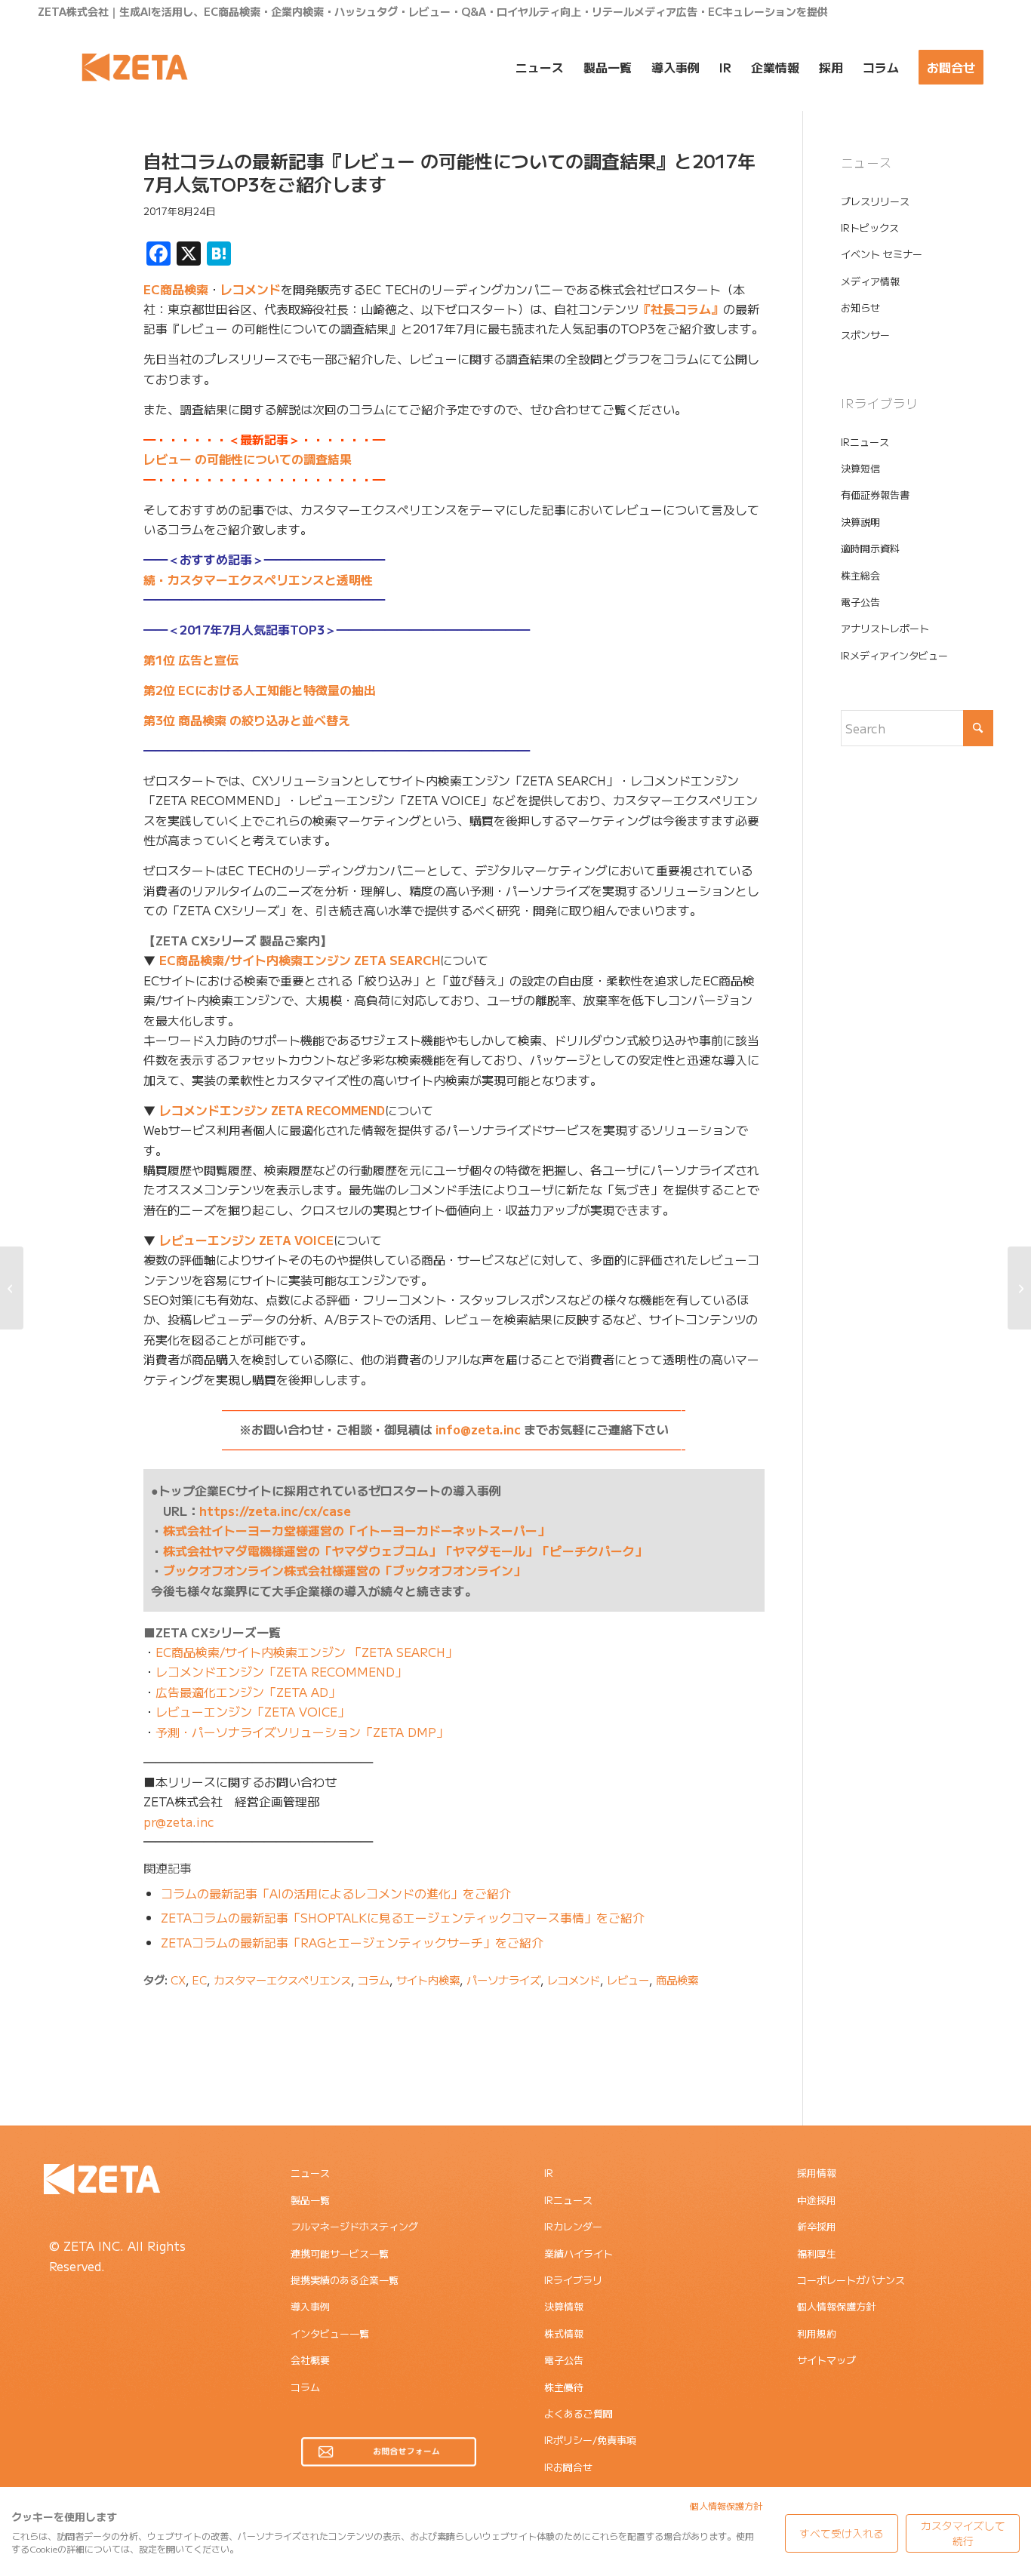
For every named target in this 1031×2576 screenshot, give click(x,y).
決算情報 (564, 2306)
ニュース (310, 2173)
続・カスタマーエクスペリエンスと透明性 (258, 579)
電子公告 (860, 602)
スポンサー (865, 335)
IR (549, 2173)
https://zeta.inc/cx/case (275, 1511)
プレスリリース (875, 201)
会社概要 (310, 2360)
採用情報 (817, 2173)
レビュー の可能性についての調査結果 (248, 459)
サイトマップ (826, 2360)
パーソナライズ (503, 1980)
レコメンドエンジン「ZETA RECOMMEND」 (281, 1671)
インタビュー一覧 (330, 2333)
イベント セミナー (882, 254)
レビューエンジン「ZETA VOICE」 (252, 1711)
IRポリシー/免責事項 (590, 2440)
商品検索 (677, 1980)
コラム (374, 1980)
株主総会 (860, 575)
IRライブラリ (573, 2280)
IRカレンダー (573, 2226)
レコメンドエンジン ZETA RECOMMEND (272, 1110)
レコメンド (251, 289)
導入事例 (310, 2306)
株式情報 (564, 2333)
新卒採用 (817, 2226)
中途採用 (817, 2200)
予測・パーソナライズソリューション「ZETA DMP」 (302, 1732)
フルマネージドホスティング (354, 2226)
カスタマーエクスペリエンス (282, 1980)
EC (200, 1980)
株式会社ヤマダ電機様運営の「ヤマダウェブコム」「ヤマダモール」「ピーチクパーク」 (405, 1551)
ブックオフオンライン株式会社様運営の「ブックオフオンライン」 (344, 1570)
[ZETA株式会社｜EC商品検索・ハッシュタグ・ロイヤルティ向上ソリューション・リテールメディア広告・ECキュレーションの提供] (135, 67)
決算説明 (860, 522)
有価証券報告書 (875, 495)
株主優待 (564, 2387)
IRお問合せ (568, 2467)
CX (178, 1980)
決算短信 (860, 468)
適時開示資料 (870, 548)
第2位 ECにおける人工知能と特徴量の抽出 (260, 690)
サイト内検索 (428, 1980)
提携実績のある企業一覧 (345, 2280)
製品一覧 (310, 2200)
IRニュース (865, 442)
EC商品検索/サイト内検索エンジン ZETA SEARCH (300, 960)
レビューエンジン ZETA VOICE (246, 1240)
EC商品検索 (176, 289)
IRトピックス (870, 227)
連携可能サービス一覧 (340, 2253)
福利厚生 (817, 2253)
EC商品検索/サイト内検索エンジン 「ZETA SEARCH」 (306, 1652)
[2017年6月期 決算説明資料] (1019, 1288)
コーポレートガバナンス (851, 2280)
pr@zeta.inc (179, 1821)
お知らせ (860, 307)
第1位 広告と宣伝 (191, 659)
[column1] (72, 221)
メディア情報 (870, 281)
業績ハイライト (579, 2253)
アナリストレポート (885, 628)
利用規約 (817, 2333)
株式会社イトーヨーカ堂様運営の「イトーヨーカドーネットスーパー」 (356, 1530)
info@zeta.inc (478, 1429)
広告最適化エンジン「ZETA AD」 (248, 1692)
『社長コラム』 (681, 309)
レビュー (628, 1980)
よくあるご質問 (579, 2413)
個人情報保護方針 (836, 2306)
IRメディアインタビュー (894, 655)
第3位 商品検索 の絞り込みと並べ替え (247, 720)
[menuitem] (540, 67)
